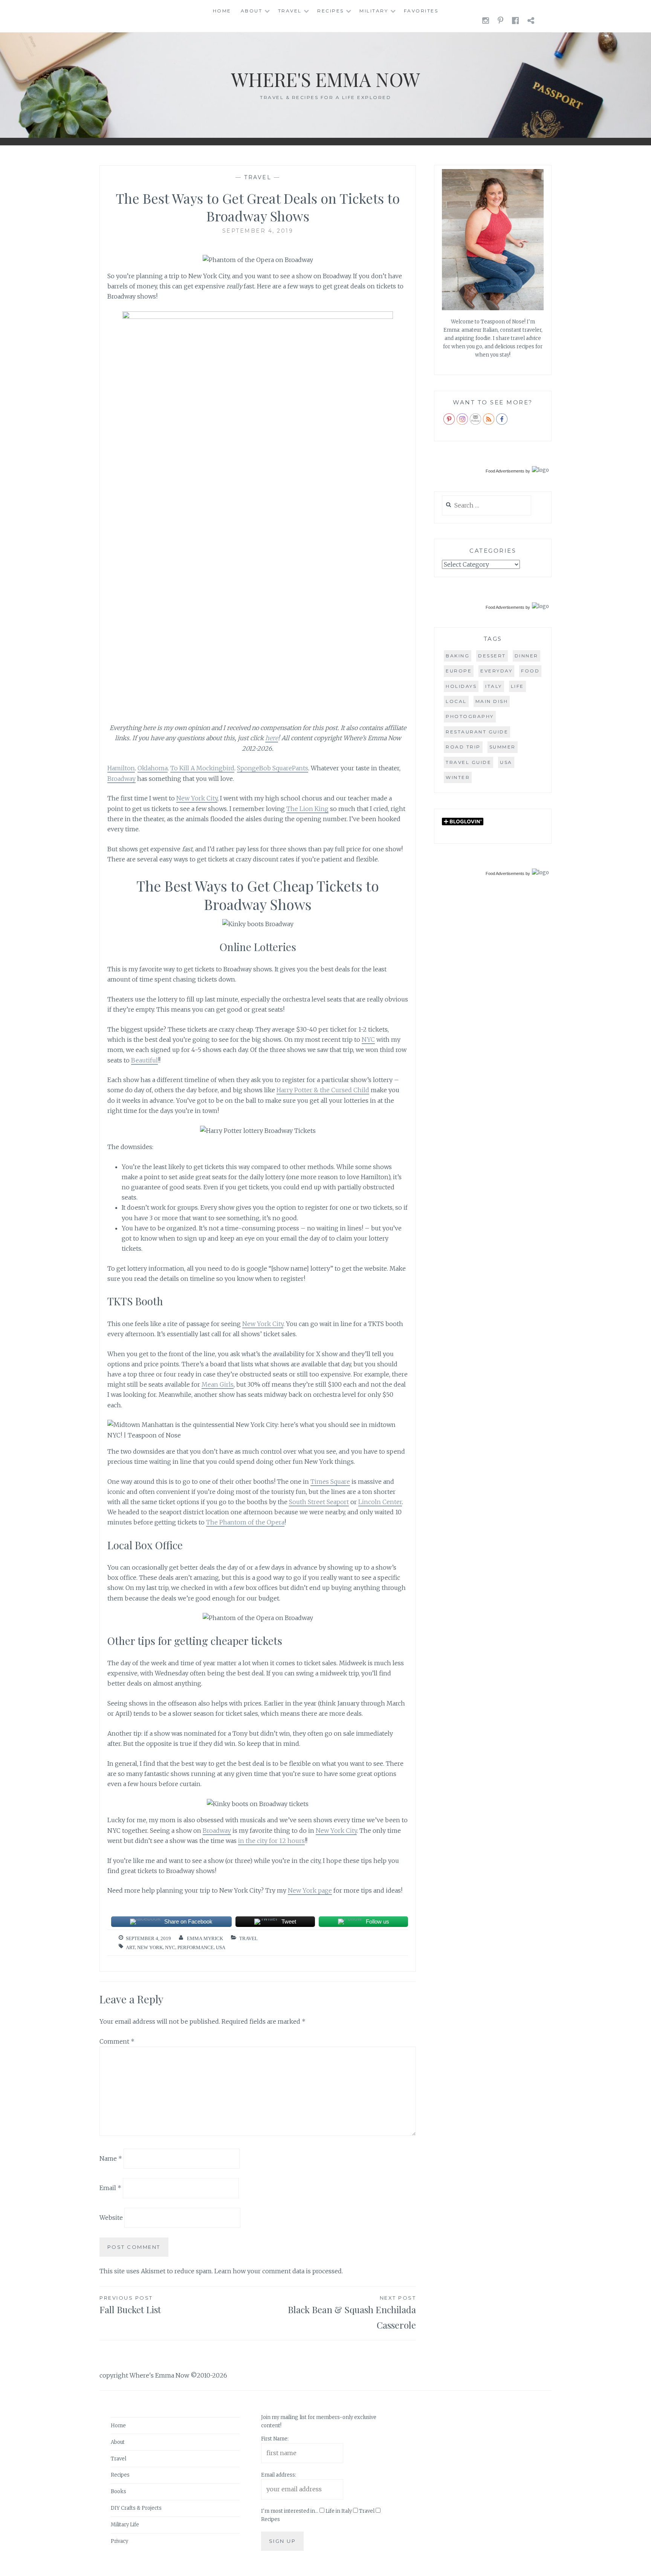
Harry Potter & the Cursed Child (323, 1090)
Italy (494, 686)
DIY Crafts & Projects (136, 2508)
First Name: (275, 2439)
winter (458, 777)
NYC (368, 1040)
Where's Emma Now (325, 79)
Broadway (121, 779)
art (130, 1947)
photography (470, 716)
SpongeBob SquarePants (273, 768)
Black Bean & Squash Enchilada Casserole (352, 2313)
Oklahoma (153, 768)
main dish (492, 701)
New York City (197, 798)
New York (150, 1947)
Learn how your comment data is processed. (279, 2271)
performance (196, 1947)
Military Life (125, 2525)
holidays (461, 686)
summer (503, 747)
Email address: (279, 2475)
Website (111, 2218)
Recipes (331, 11)
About (252, 11)
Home (222, 11)
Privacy (119, 2541)
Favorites (421, 11)
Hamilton (121, 768)
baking (458, 656)
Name (111, 2158)
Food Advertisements (505, 471)
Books (118, 2491)
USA (221, 1947)
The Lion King (307, 809)
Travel (290, 11)
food (530, 671)
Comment (117, 2041)
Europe (459, 671)
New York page (310, 1890)
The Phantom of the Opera (245, 1522)
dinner (526, 656)
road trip (463, 747)
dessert (492, 656)
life (517, 686)
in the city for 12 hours (271, 1841)
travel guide (468, 762)
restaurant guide (477, 732)
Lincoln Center (380, 1502)
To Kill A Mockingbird (202, 768)
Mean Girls (218, 1384)
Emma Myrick (205, 1938)
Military (374, 11)
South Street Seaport (319, 1502)
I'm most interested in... (290, 2511)
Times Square (330, 1482)
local (456, 701)
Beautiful (144, 1060)
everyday (496, 671)
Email (110, 2188)
